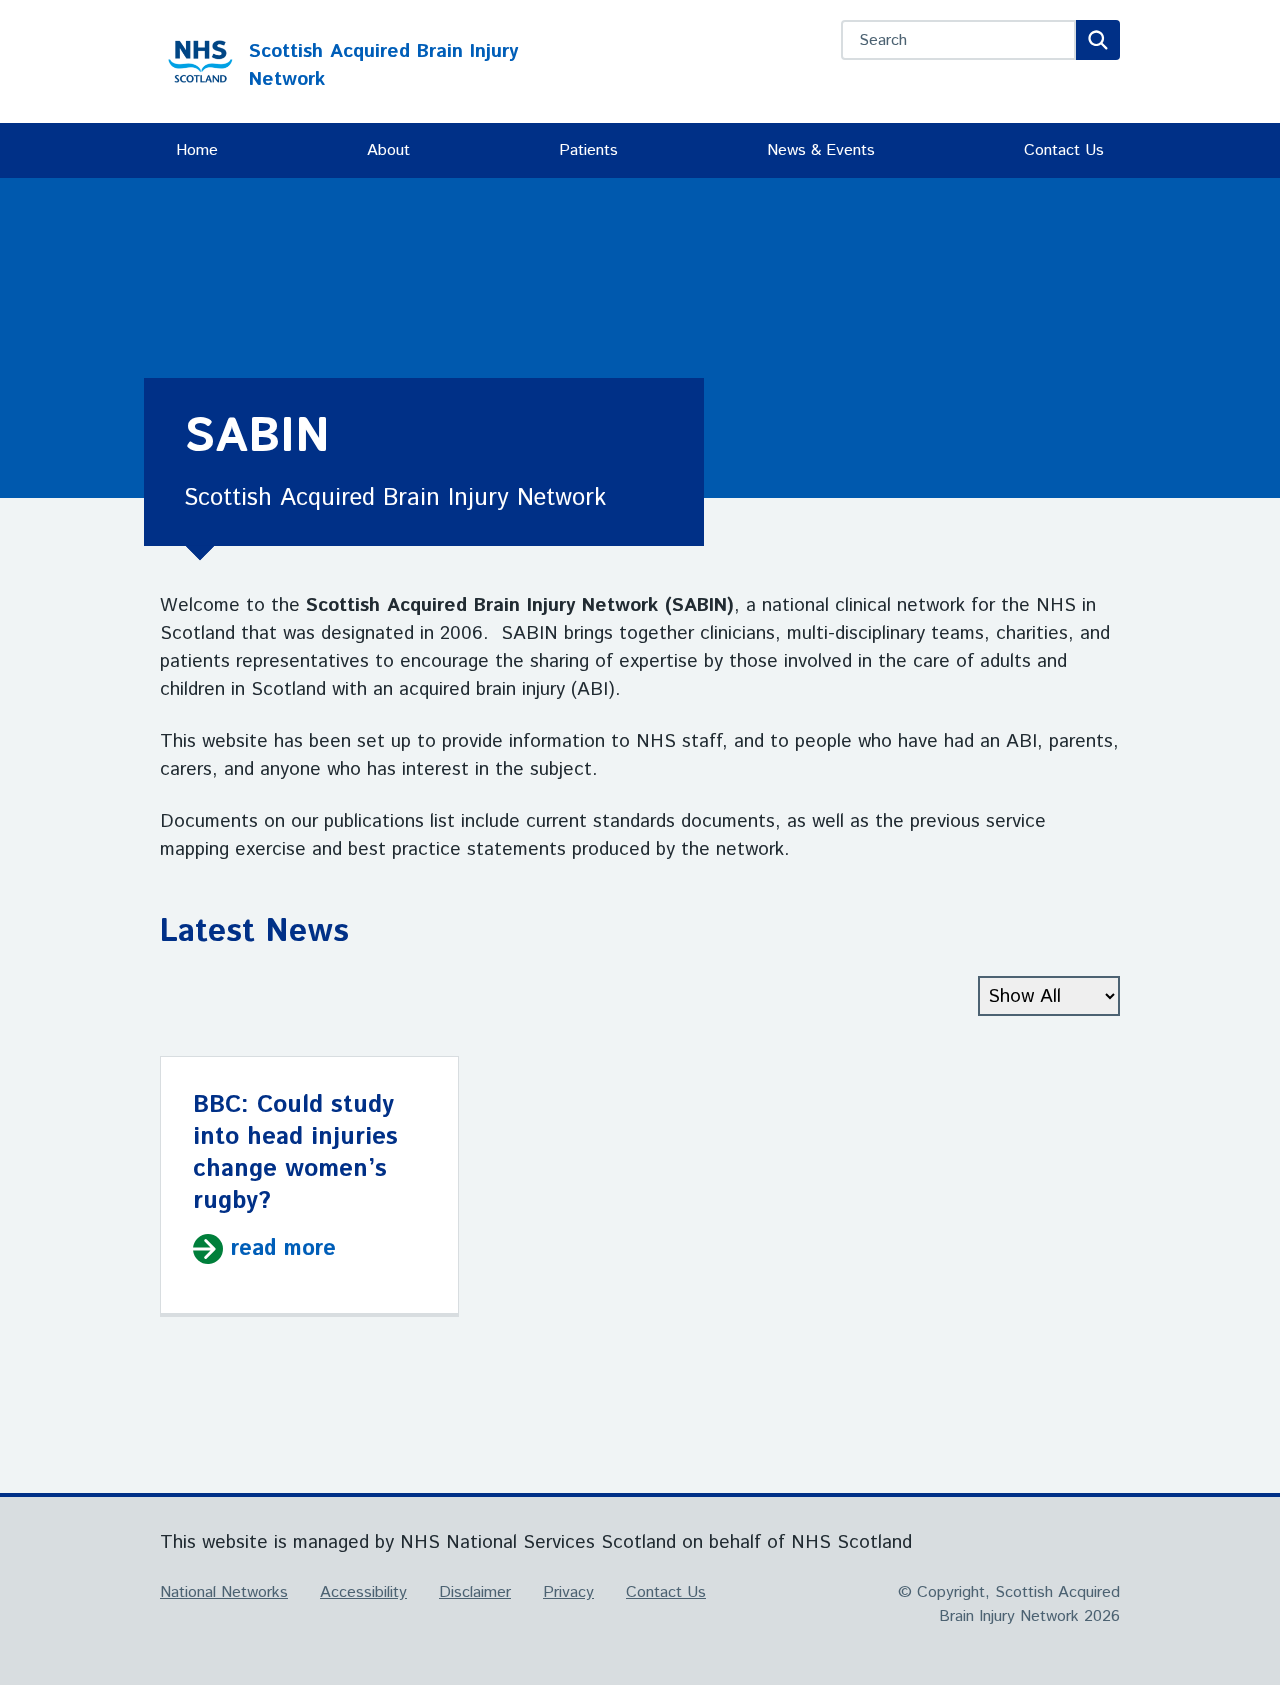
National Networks (224, 1592)
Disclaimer (475, 1592)
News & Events (821, 150)
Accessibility (363, 1592)
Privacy (568, 1592)
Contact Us (1064, 150)
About (388, 150)
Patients (588, 150)
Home (197, 150)
